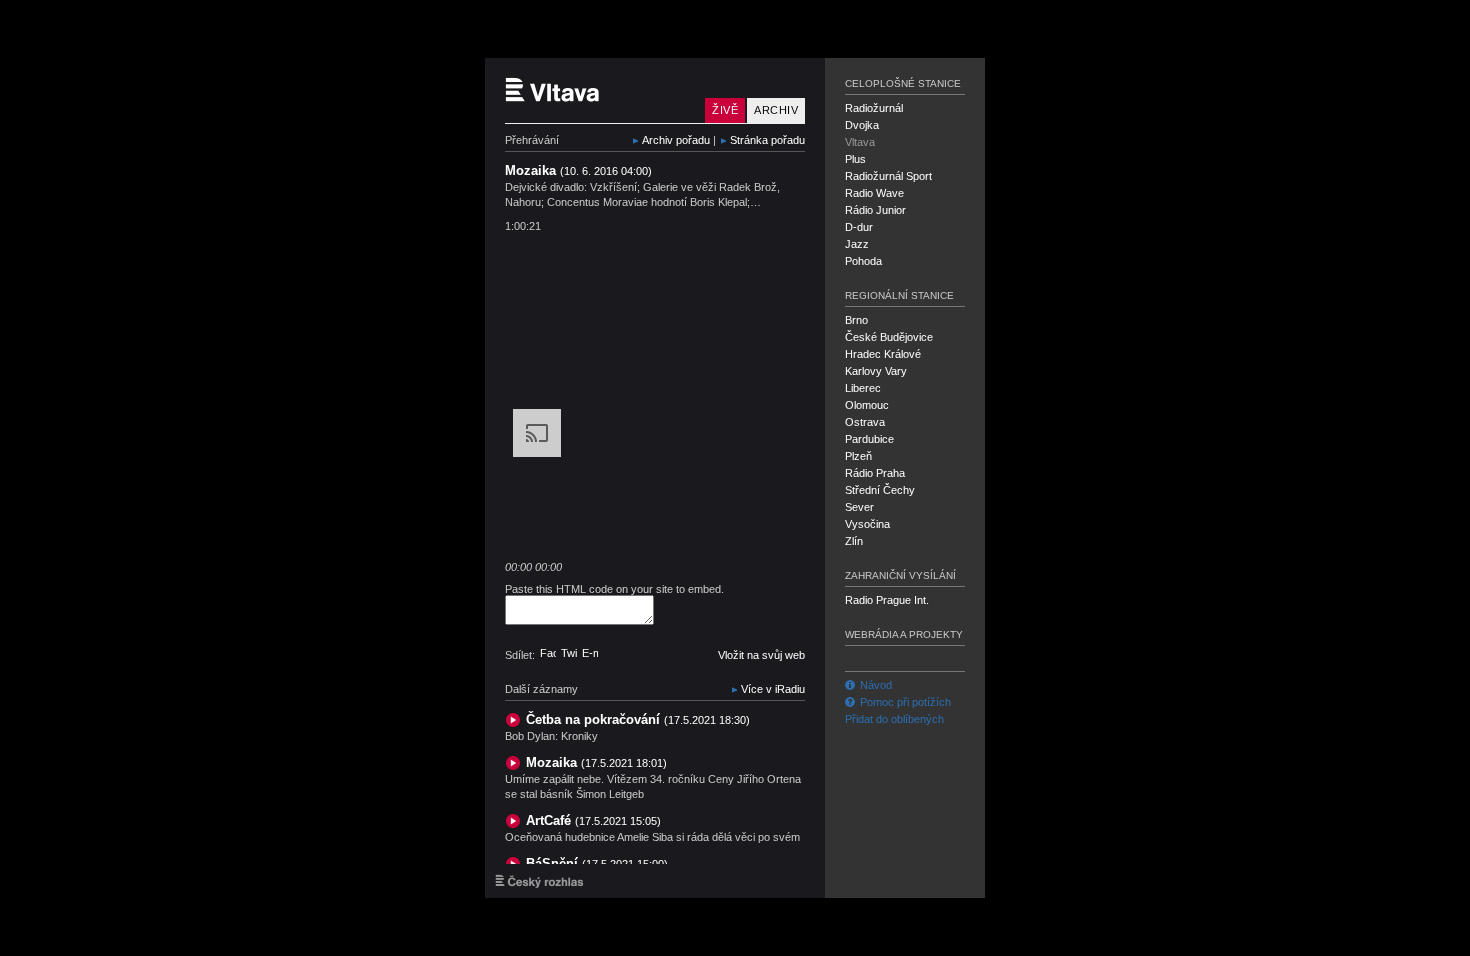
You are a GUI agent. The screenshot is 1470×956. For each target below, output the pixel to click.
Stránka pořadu (767, 140)
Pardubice (869, 439)
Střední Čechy (880, 490)
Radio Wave (874, 193)
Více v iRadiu (773, 689)
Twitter (569, 653)
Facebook (548, 653)
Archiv (776, 110)
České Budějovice (889, 337)
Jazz (857, 244)
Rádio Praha (875, 473)
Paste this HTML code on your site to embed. (614, 589)
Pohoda (863, 261)
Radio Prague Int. (887, 600)
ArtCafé (593, 820)
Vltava (860, 142)
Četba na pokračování (638, 719)
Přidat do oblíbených (894, 719)
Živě (725, 110)
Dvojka (862, 125)
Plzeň (858, 456)
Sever (859, 507)
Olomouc (867, 405)
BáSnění (597, 863)
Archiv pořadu (676, 140)
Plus (855, 159)
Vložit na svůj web (761, 655)
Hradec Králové (883, 354)
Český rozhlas (539, 881)
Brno (856, 320)
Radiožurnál (874, 108)
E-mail (590, 653)
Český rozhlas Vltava (600, 90)
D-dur (859, 227)
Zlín (854, 541)
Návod (876, 685)
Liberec (863, 388)
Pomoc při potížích (905, 702)
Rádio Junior (875, 210)
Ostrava (865, 422)
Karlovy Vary (876, 371)
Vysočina (867, 524)
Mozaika (596, 762)
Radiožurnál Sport (888, 176)
